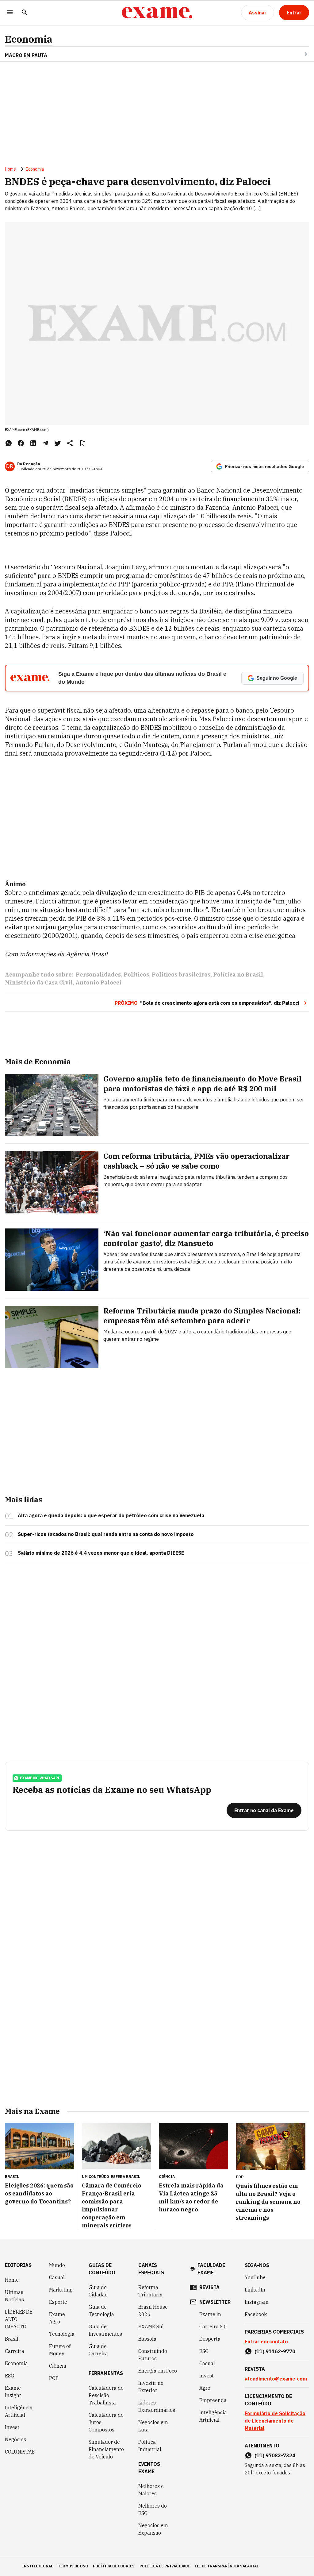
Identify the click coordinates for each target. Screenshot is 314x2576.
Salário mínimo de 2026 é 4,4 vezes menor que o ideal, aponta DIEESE (101, 1553)
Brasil (12, 2339)
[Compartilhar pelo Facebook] (21, 443)
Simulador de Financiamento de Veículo (106, 2449)
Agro (205, 2388)
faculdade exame (211, 2269)
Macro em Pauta (26, 55)
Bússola (147, 2339)
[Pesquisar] (25, 13)
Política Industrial (150, 2446)
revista (209, 2287)
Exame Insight (13, 2392)
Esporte (58, 2302)
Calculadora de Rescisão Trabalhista (106, 2395)
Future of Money (60, 2350)
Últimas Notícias (14, 2296)
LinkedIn (255, 2290)
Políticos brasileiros (181, 975)
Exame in (210, 2314)
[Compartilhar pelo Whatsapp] (9, 443)
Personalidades (98, 975)
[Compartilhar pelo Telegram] (45, 443)
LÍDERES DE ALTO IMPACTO (19, 2319)
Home (10, 169)
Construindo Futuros (153, 2355)
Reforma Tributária (150, 2291)
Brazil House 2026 (153, 2311)
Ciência (58, 2366)
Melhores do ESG (153, 2509)
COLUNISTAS (20, 2452)
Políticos (136, 975)
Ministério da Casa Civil (39, 982)
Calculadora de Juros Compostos (106, 2422)
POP (54, 2378)
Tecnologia (62, 2334)
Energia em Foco (158, 2371)
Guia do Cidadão (98, 2291)
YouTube (255, 2277)
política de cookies (114, 2566)
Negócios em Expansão (153, 2529)
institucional (38, 2566)
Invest (12, 2427)
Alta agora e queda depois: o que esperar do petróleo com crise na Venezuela (111, 1515)
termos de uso (73, 2566)
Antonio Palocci (98, 982)
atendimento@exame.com (276, 2379)
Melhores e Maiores (151, 2490)
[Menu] (10, 13)
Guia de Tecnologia (101, 2311)
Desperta (210, 2339)
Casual (57, 2277)
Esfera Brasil (126, 2177)
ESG (10, 2376)
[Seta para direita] (298, 54)
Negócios (15, 2439)
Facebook (256, 2314)
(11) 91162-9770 (275, 2351)
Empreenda (213, 2400)
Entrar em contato (266, 2342)
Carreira (15, 2351)
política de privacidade (165, 2566)
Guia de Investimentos (105, 2330)
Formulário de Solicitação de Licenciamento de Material (275, 2421)
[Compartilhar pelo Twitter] (58, 443)
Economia (29, 39)
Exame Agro (57, 2318)
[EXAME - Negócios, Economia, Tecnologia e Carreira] (157, 13)
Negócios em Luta (153, 2426)
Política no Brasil (238, 975)
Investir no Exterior (151, 2387)
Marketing (61, 2290)
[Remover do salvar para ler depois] (82, 443)
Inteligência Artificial (19, 2411)
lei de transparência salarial (227, 2566)
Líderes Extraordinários (157, 2406)
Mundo (57, 2265)
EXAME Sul (151, 2327)
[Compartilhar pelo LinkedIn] (33, 443)
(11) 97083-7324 (275, 2455)
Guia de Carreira (98, 2350)
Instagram (257, 2302)
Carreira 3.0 (213, 2327)
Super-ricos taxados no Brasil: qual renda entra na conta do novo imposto (106, 1534)
